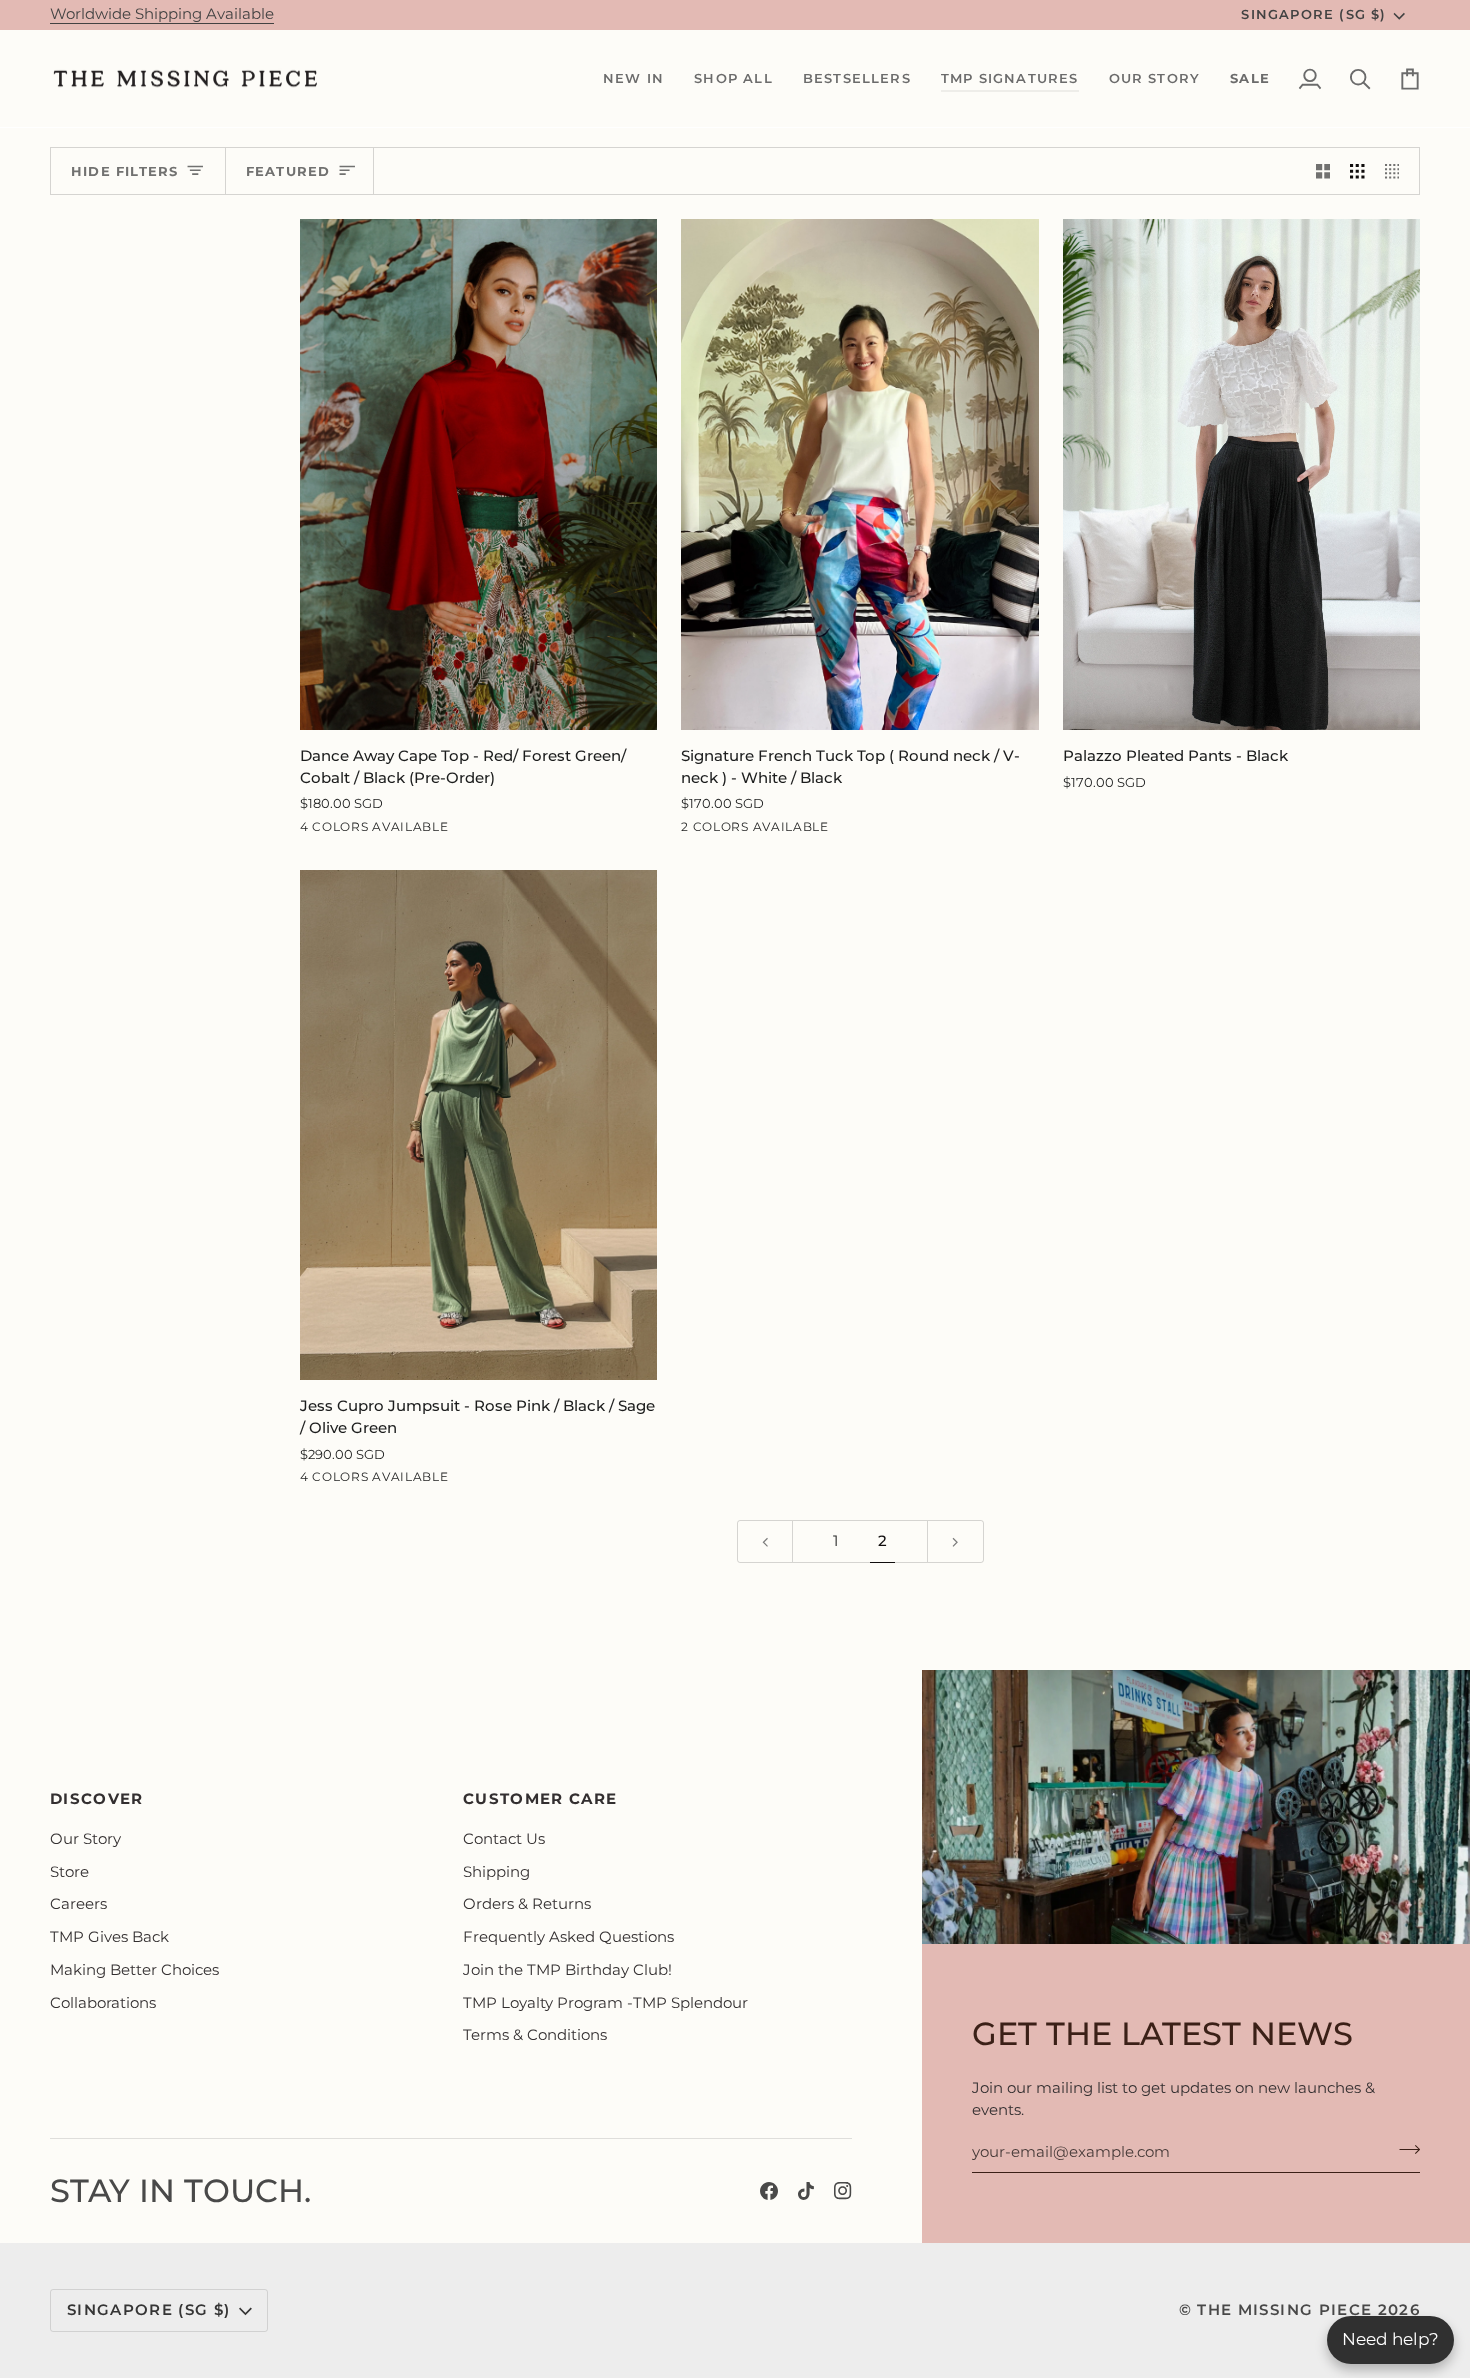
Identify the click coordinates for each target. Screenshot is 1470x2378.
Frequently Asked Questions (568, 1937)
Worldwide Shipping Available (162, 14)
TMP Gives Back (109, 1937)
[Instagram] (843, 2191)
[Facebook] (769, 2191)
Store (69, 1872)
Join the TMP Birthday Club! (567, 1970)
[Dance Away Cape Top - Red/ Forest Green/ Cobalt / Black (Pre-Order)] (478, 474)
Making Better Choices (134, 1970)
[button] (633, 79)
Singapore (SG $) (1313, 14)
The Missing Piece (1284, 2310)
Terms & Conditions (535, 2035)
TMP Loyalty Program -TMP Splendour (605, 2003)
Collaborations (103, 2003)
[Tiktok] (806, 2191)
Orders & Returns (527, 1904)
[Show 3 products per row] (1357, 171)
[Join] (1403, 2149)
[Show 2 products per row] (1323, 171)
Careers (78, 1904)
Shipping (496, 1872)
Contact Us (504, 1839)
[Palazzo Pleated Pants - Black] (1241, 474)
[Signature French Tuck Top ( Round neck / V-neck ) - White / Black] (859, 474)
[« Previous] (765, 1541)
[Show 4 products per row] (1397, 171)
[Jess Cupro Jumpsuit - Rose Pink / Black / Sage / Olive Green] (478, 1125)
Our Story (85, 1839)
